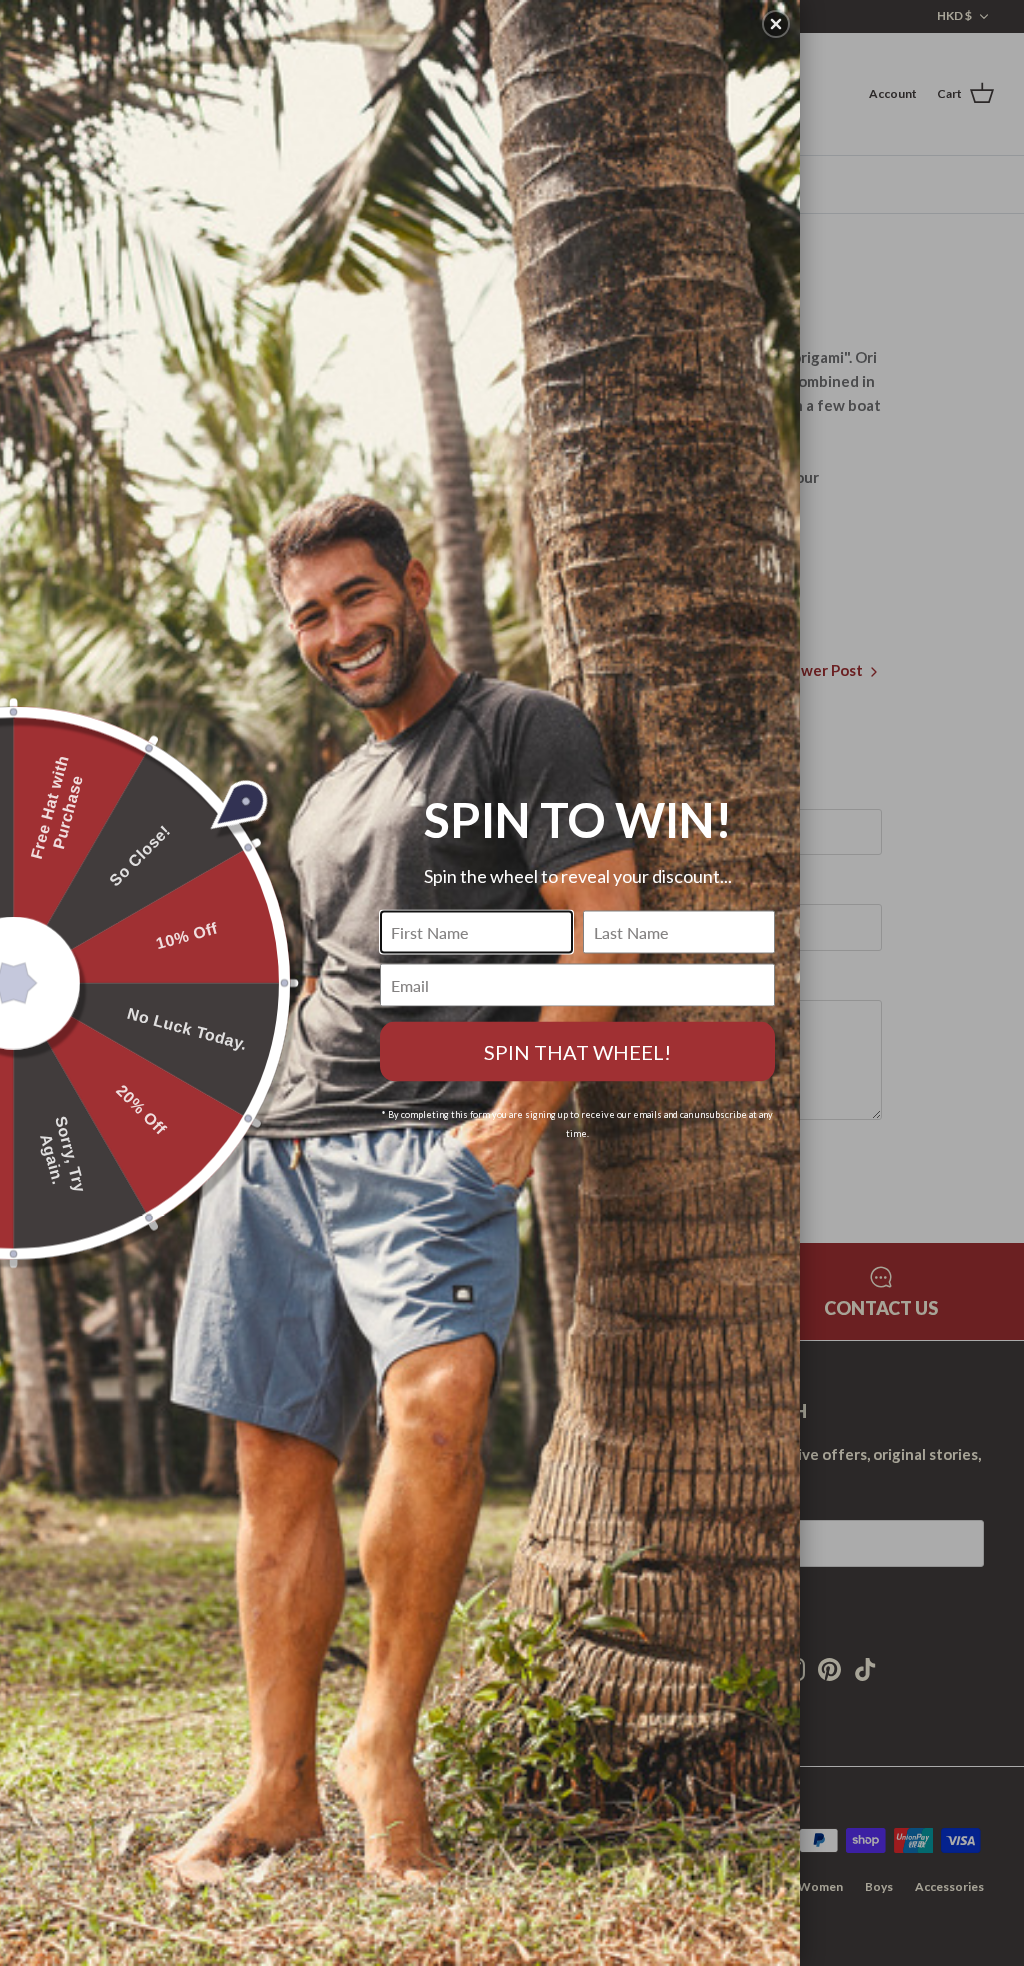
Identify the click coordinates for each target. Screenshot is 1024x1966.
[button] (776, 24)
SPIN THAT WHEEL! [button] (577, 1052)
